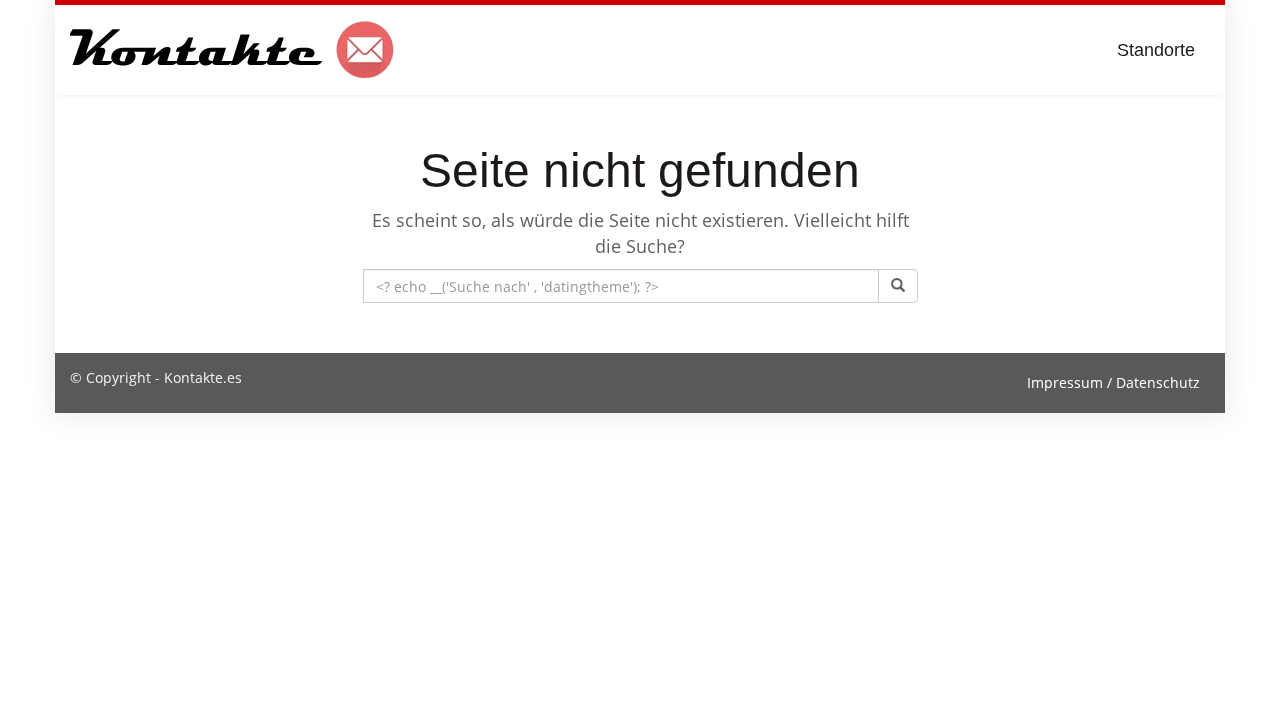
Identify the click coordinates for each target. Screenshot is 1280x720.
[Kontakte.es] (232, 50)
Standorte (1156, 50)
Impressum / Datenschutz (1113, 382)
